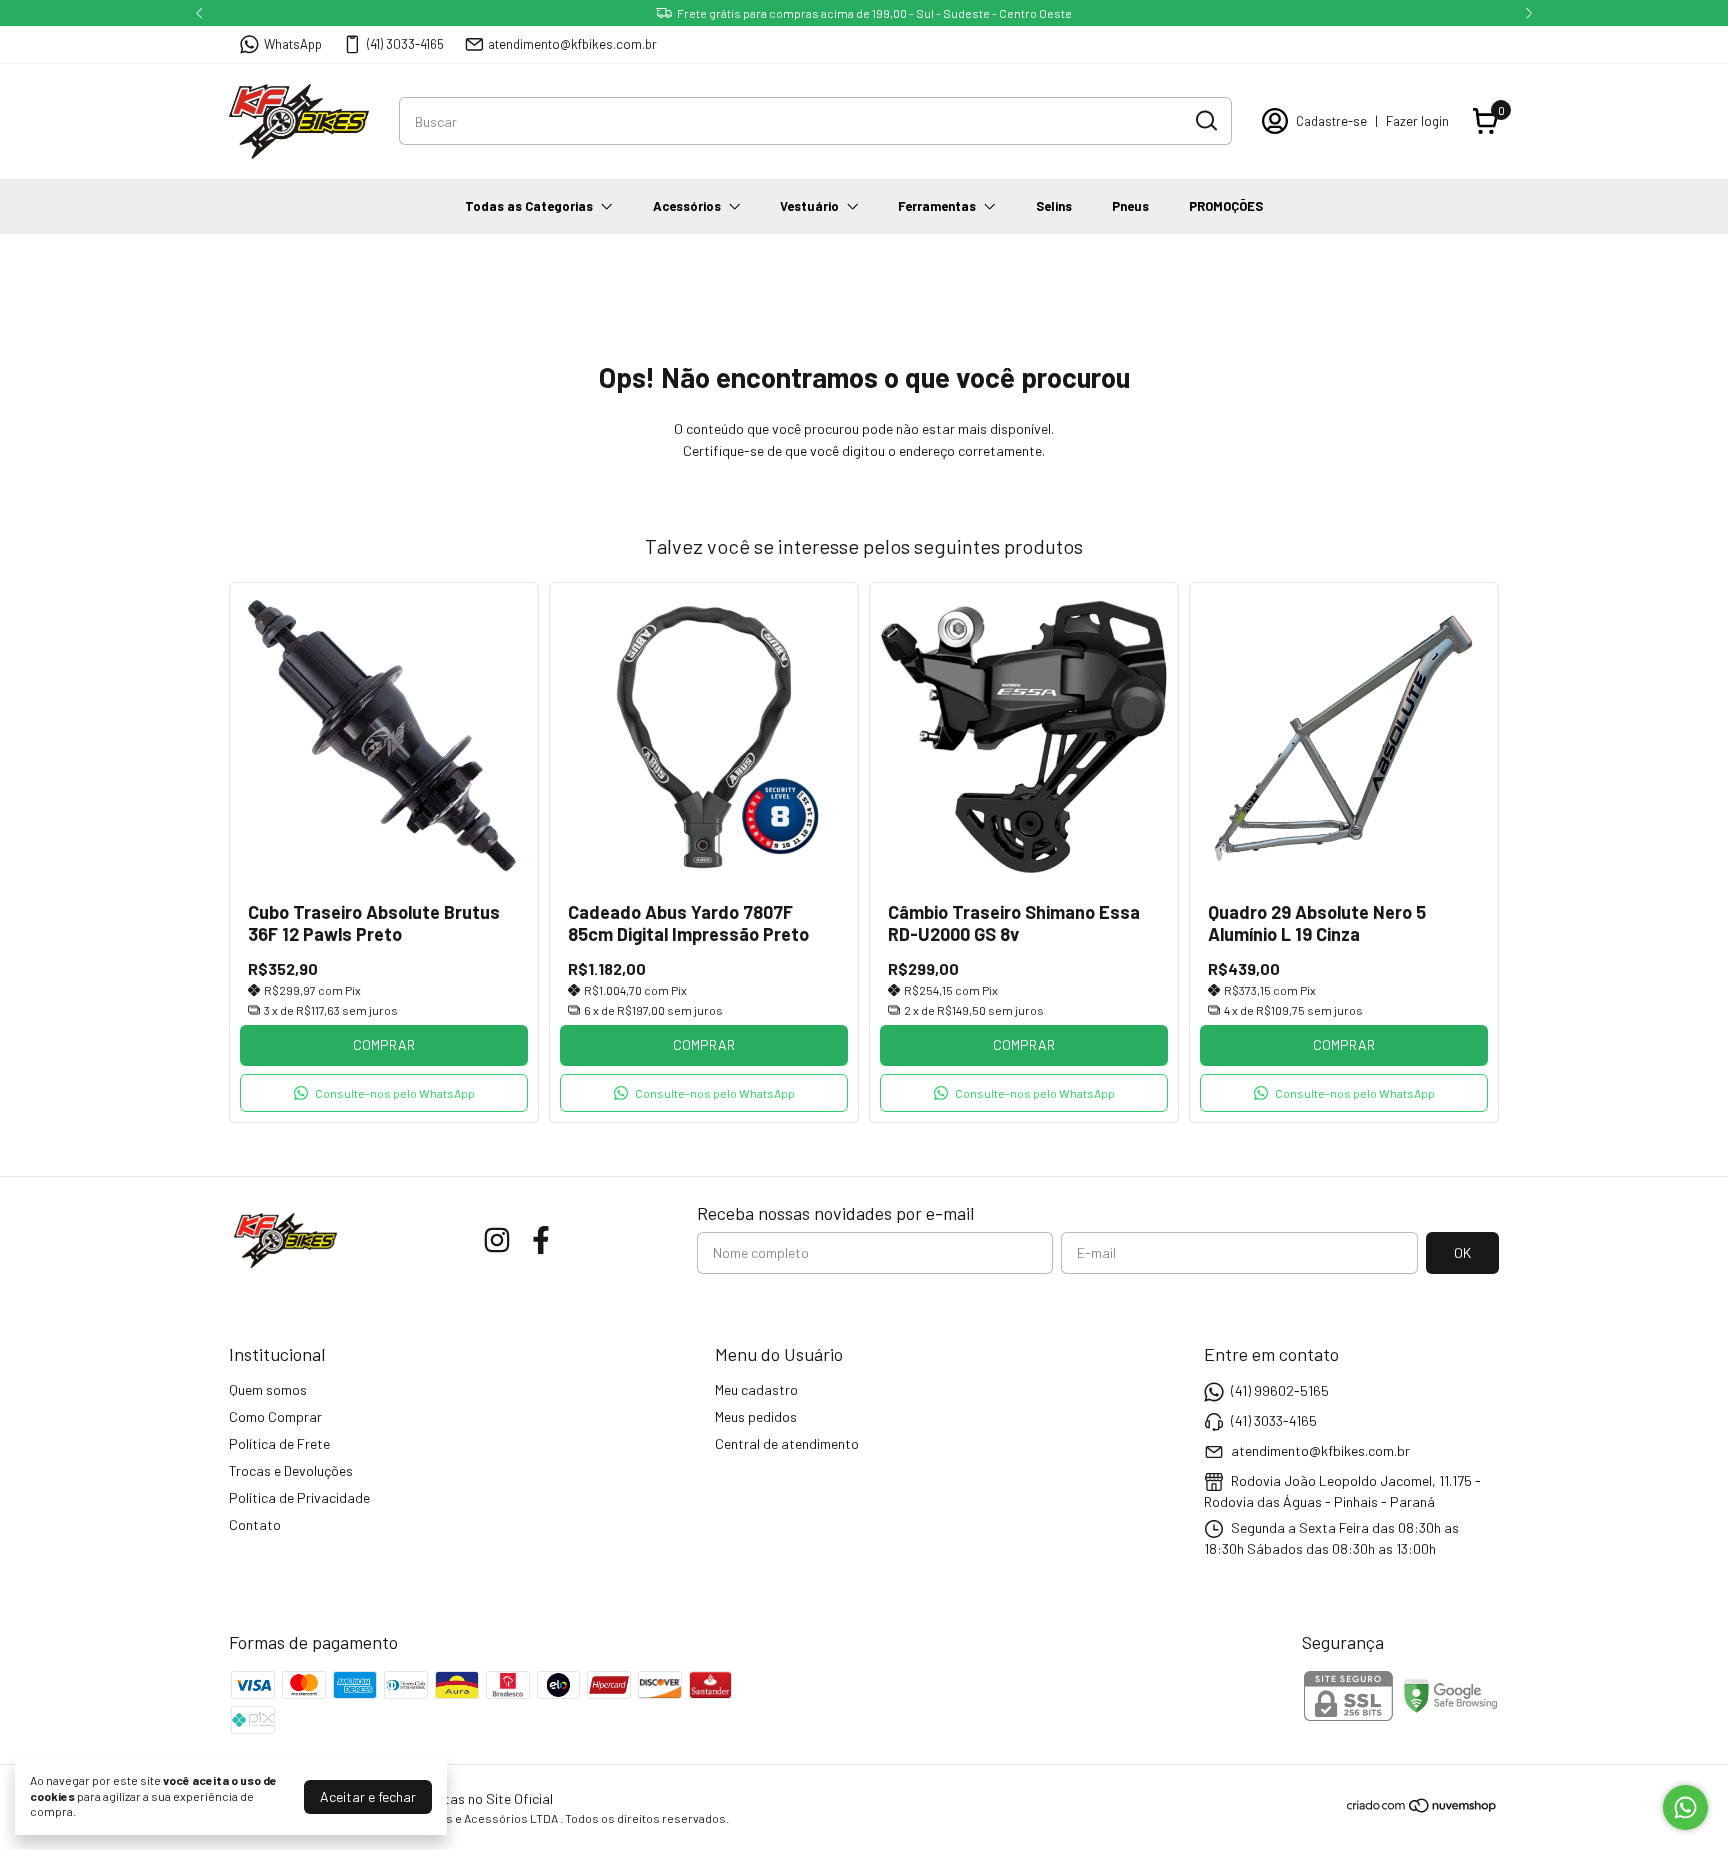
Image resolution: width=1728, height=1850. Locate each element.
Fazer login (1417, 121)
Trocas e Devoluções (291, 1470)
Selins (1054, 206)
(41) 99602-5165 (1280, 1390)
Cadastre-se (1331, 121)
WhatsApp (293, 44)
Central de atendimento (787, 1443)
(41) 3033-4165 (405, 44)
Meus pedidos (756, 1416)
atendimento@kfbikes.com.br (572, 44)
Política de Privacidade (299, 1497)
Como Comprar (275, 1416)
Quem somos (268, 1389)
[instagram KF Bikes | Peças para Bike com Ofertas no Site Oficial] (497, 1240)
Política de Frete (279, 1443)
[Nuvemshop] (1422, 1808)
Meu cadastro (756, 1389)
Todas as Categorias (529, 206)
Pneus (1130, 206)
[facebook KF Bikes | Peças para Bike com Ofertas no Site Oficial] (541, 1240)
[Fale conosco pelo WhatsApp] (1685, 1807)
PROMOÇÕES (1226, 206)
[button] (384, 1093)
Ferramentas (937, 206)
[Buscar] (1205, 120)
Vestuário (809, 206)
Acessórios (687, 206)
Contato (255, 1524)
